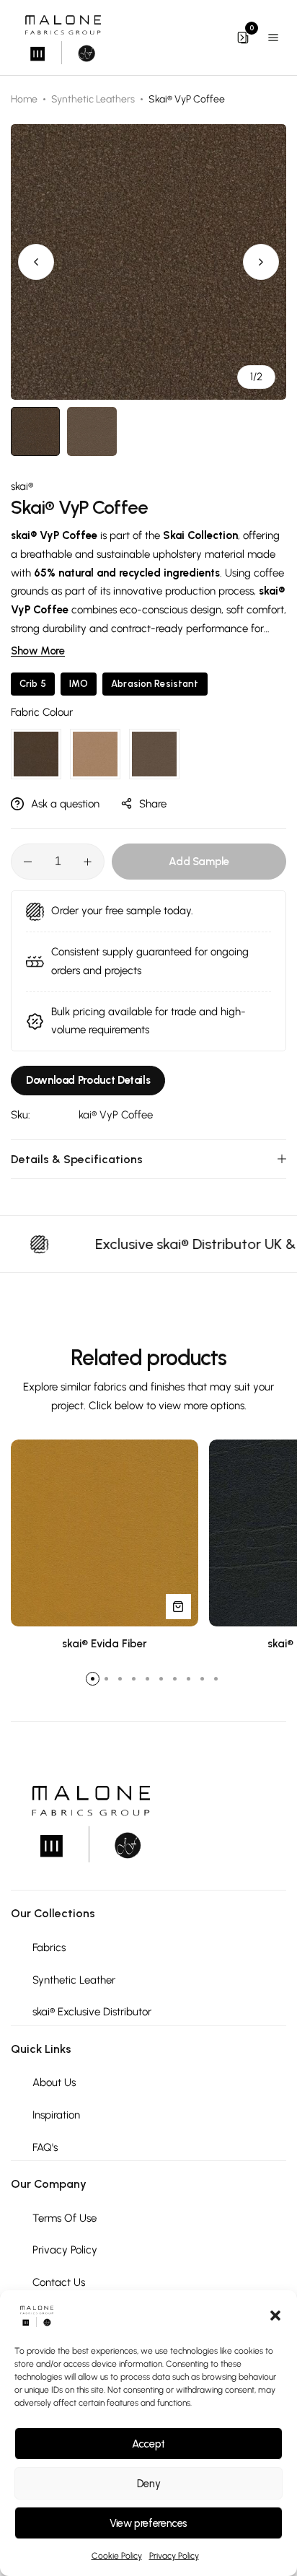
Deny (149, 2484)
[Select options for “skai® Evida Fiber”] (178, 1607)
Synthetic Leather (74, 1980)
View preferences (148, 2523)
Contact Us (59, 2282)
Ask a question (65, 804)
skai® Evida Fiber (105, 1644)
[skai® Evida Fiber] (105, 1533)
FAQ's (45, 2147)
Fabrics (49, 1948)
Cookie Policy (117, 2556)
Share (153, 804)
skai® (22, 486)
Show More (38, 651)
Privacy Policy (174, 2556)
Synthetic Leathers (93, 99)
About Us (54, 2082)
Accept (148, 2444)
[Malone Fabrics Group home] (62, 38)
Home (24, 99)
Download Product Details (88, 1080)
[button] (275, 2316)
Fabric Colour (42, 712)
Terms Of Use (65, 2218)
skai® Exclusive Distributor (92, 2012)
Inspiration (56, 2115)
